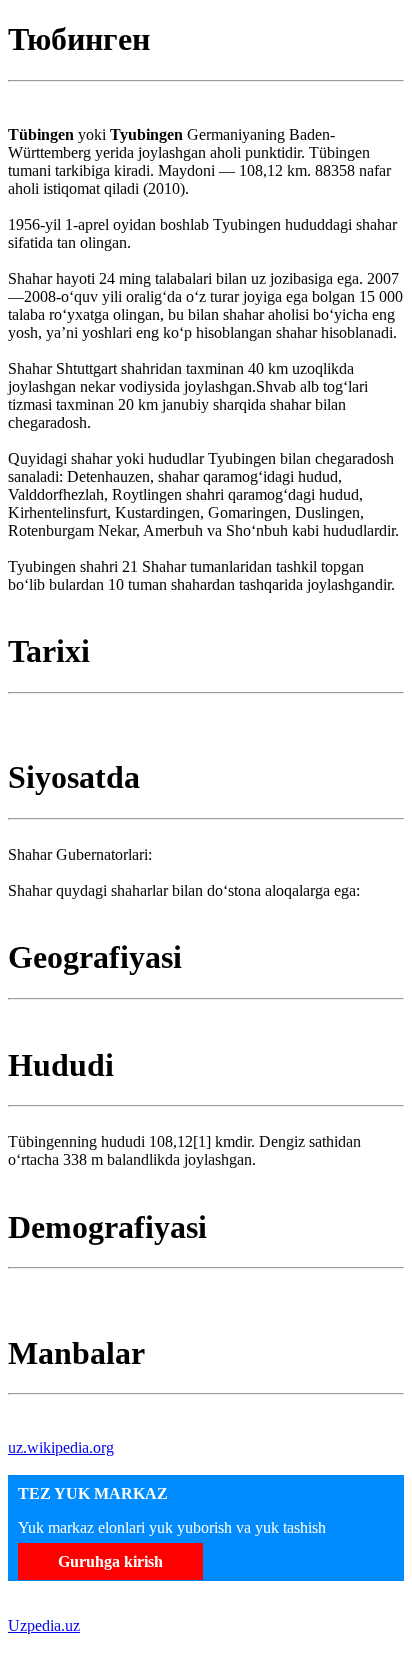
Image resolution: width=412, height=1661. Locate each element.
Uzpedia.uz (44, 1625)
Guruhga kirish (110, 1561)
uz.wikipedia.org (61, 1447)
